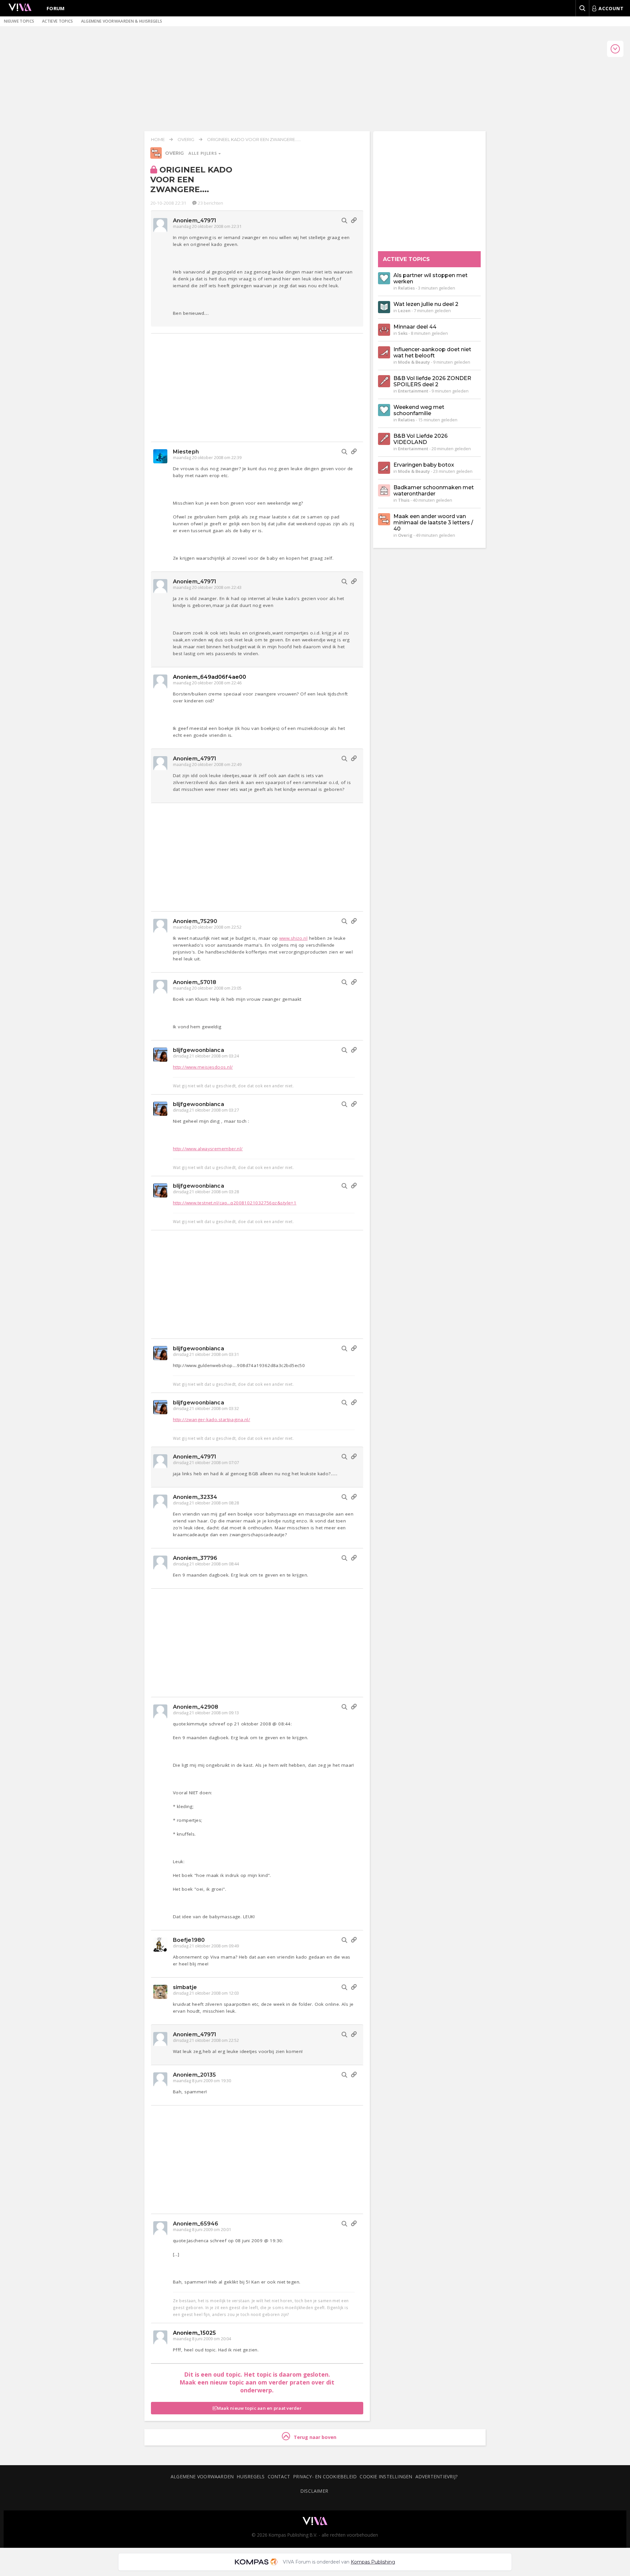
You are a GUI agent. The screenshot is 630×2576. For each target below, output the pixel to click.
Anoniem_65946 (196, 2224)
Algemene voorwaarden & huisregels (122, 21)
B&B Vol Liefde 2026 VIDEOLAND (420, 439)
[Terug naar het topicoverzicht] (156, 157)
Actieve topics (57, 21)
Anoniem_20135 (194, 2075)
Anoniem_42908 (196, 1707)
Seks (403, 333)
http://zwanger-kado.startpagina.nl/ (211, 1419)
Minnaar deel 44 (415, 327)
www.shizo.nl (293, 938)
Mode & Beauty (414, 362)
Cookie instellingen (386, 2476)
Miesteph (186, 452)
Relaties (406, 288)
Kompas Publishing (373, 2562)
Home (158, 139)
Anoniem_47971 (195, 221)
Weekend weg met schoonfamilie (419, 410)
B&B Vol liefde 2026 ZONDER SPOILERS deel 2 (432, 381)
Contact (279, 2476)
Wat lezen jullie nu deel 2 (426, 304)
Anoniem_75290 (195, 921)
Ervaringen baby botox (424, 465)
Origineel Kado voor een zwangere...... (254, 139)
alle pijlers (203, 153)
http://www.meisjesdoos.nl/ (203, 1067)
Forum (56, 8)
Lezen (404, 311)
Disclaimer (314, 2491)
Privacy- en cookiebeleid (325, 2476)
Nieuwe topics (19, 21)
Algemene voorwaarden (202, 2476)
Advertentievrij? (437, 2476)
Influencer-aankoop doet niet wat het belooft (432, 352)
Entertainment (413, 391)
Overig (186, 139)
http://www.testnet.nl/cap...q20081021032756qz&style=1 (235, 1203)
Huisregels (251, 2476)
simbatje (185, 1987)
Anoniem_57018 (195, 982)
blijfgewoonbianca (199, 1050)
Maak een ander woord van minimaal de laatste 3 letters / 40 (433, 523)
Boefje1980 (189, 1940)
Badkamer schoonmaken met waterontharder (434, 491)
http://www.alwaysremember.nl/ (208, 1149)
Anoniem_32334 (195, 1497)
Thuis (404, 500)
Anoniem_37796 (195, 1558)
